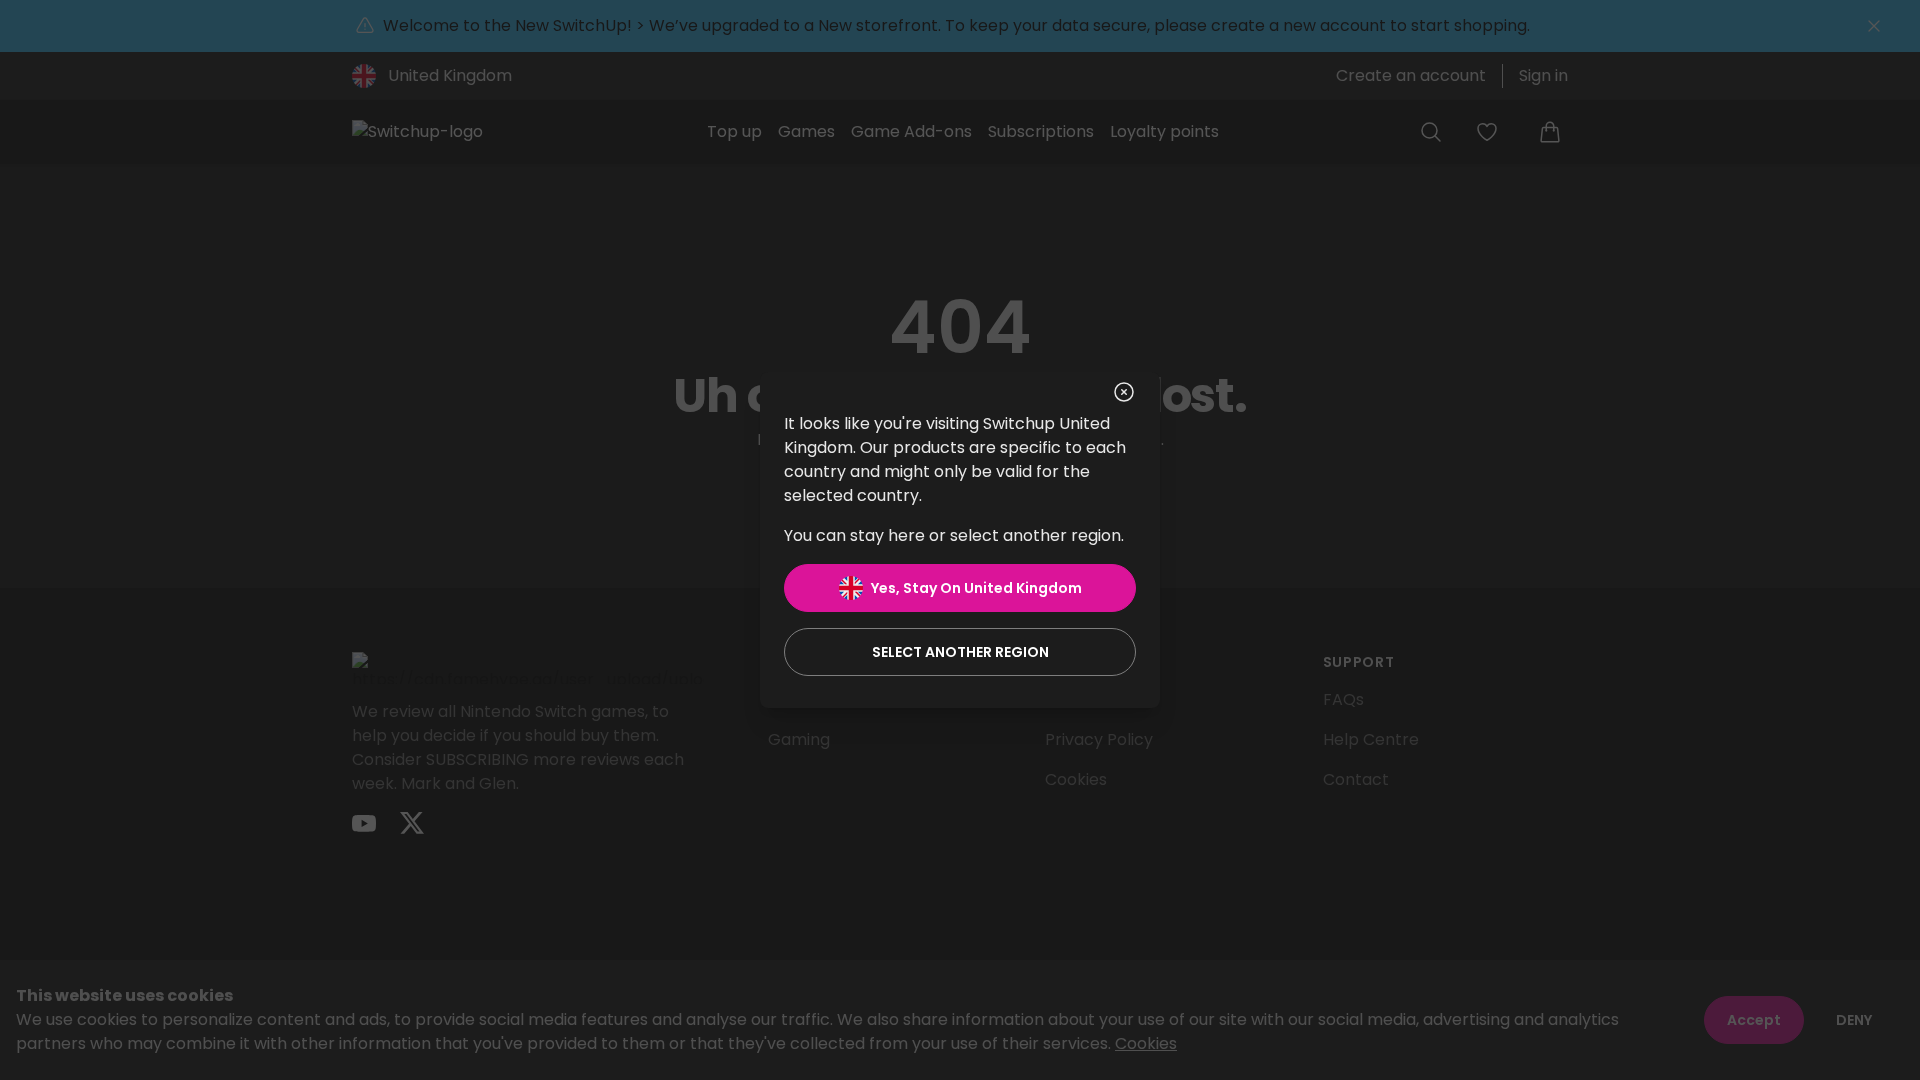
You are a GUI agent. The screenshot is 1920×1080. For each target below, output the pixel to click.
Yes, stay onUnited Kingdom (976, 588)
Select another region (960, 652)
